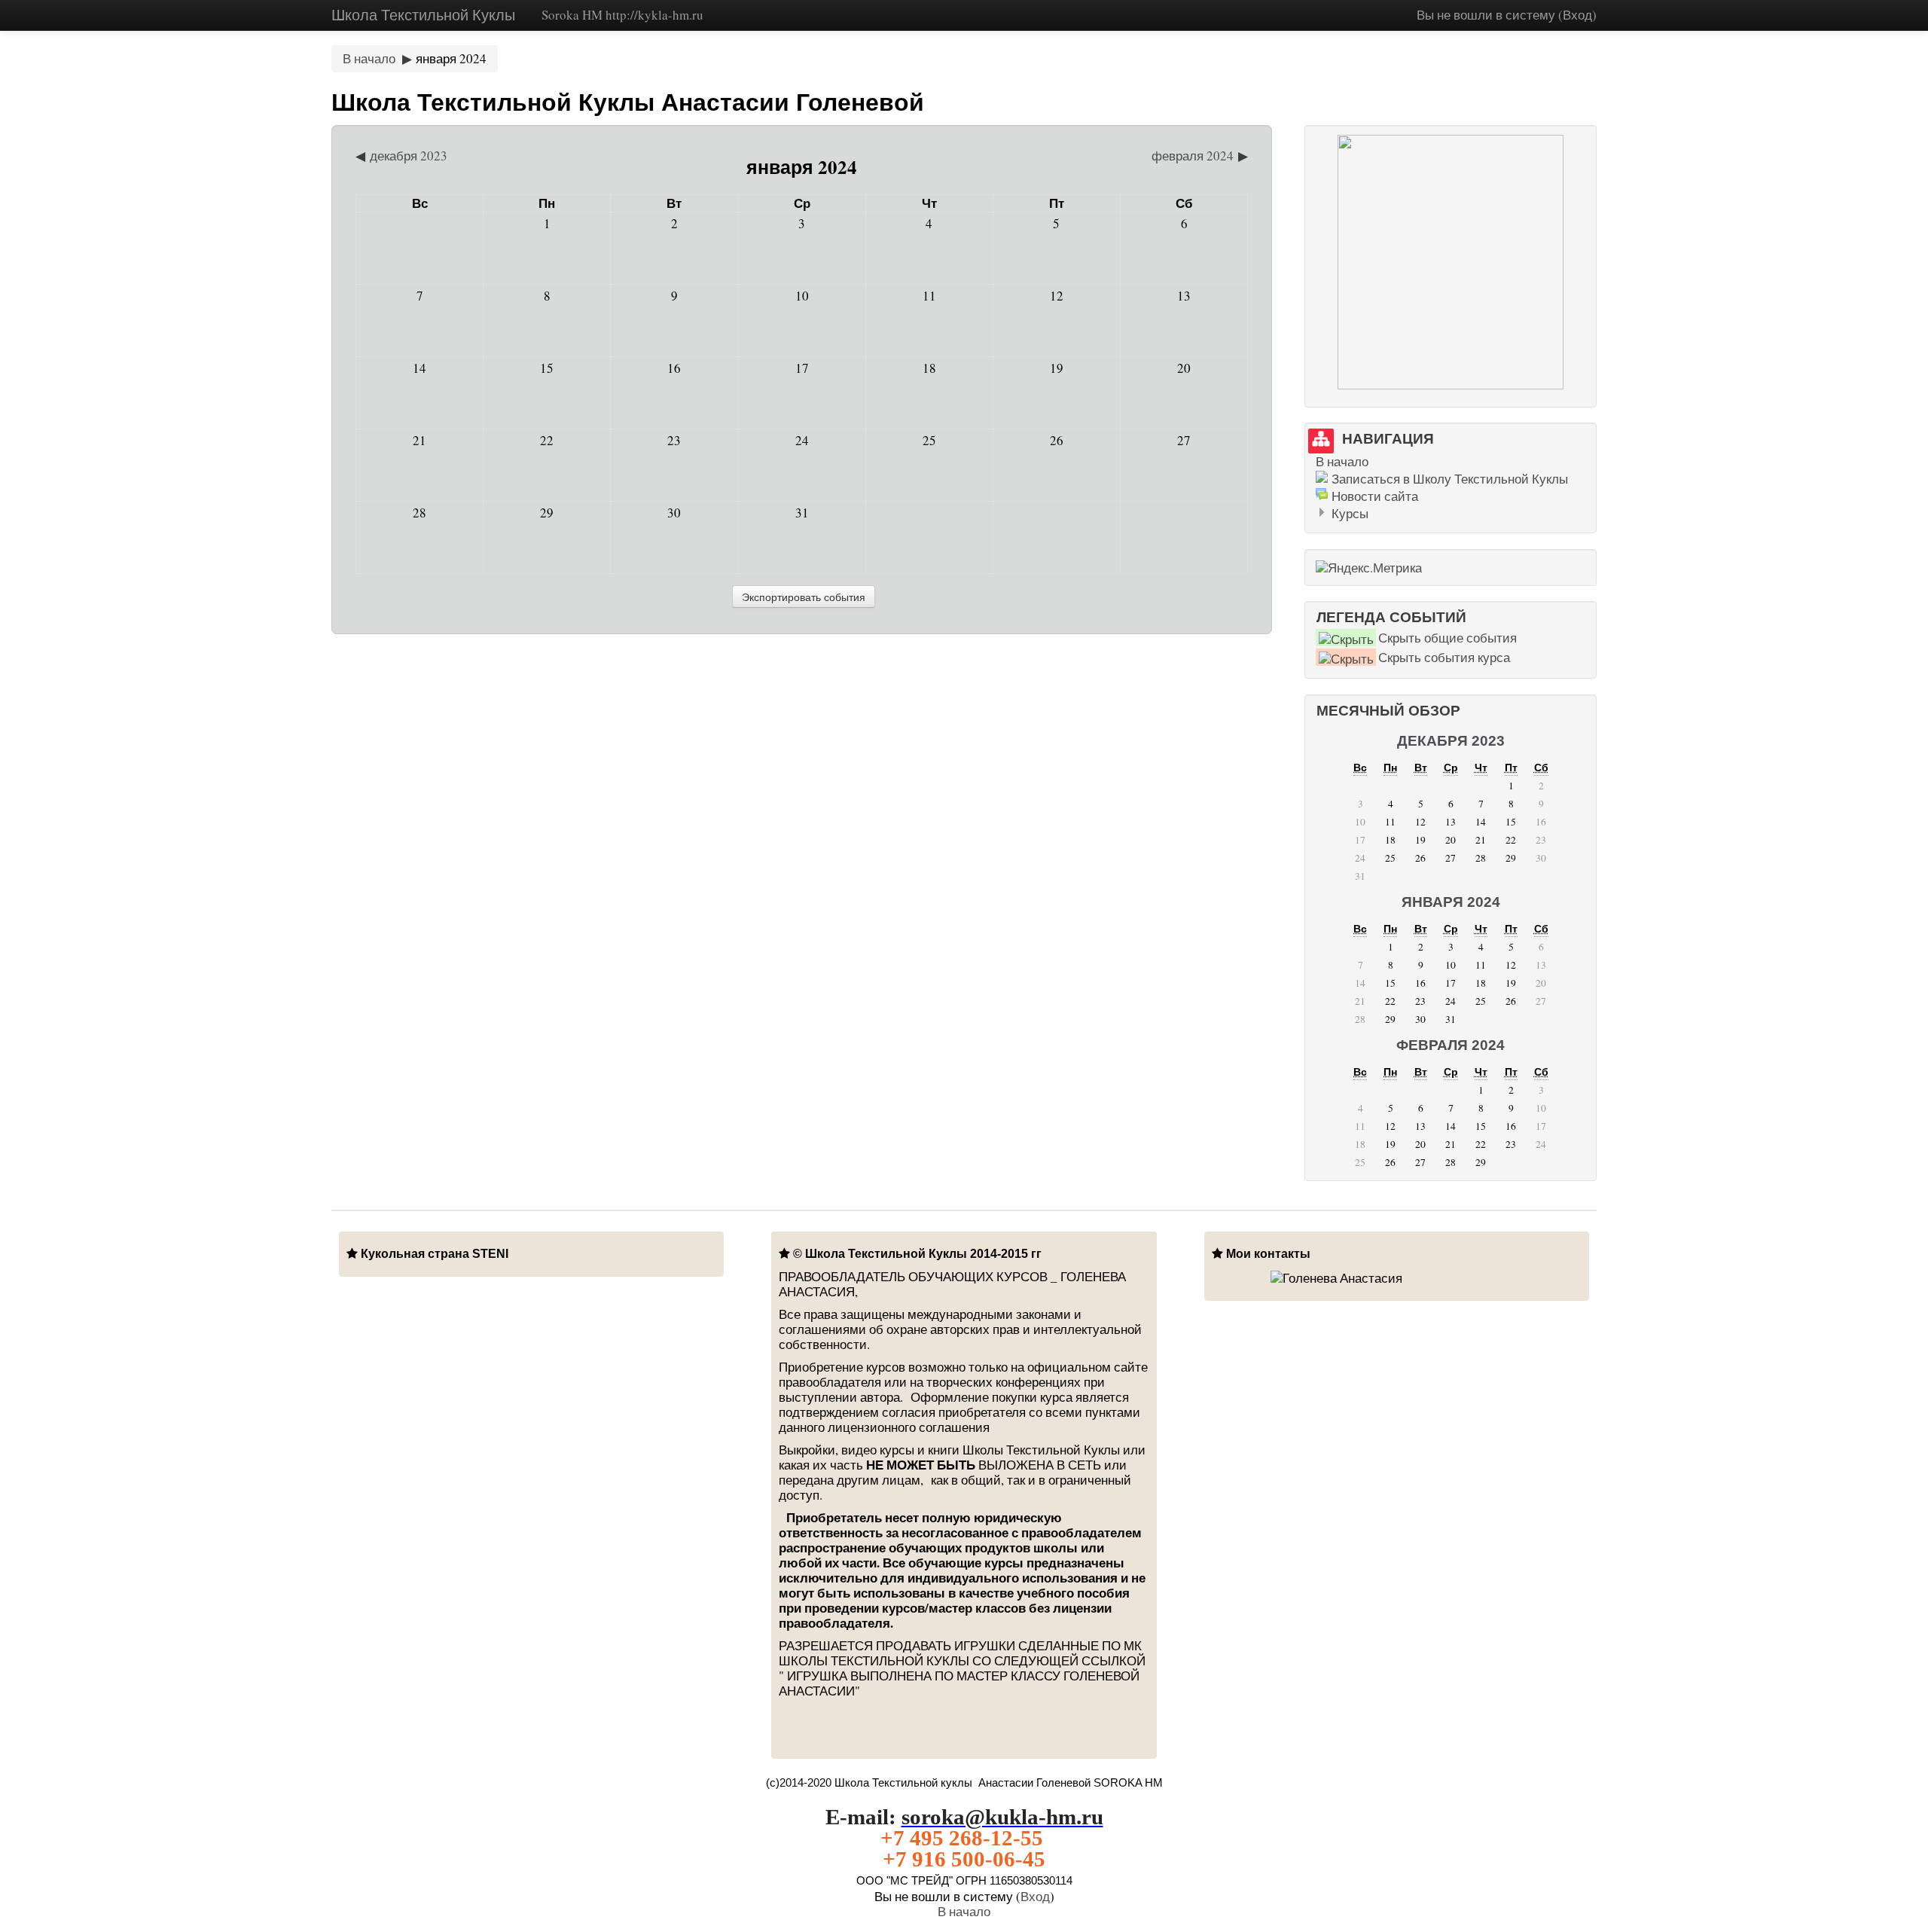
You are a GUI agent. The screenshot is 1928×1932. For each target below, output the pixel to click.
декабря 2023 (1451, 741)
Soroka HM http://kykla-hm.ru (622, 15)
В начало (369, 58)
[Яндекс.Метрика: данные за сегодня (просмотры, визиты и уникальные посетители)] (1369, 568)
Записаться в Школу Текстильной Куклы (1450, 479)
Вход (1577, 15)
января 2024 (451, 58)
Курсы (1350, 513)
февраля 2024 (1451, 1045)
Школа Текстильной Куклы (423, 15)
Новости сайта (1375, 496)
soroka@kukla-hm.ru (1002, 1817)
